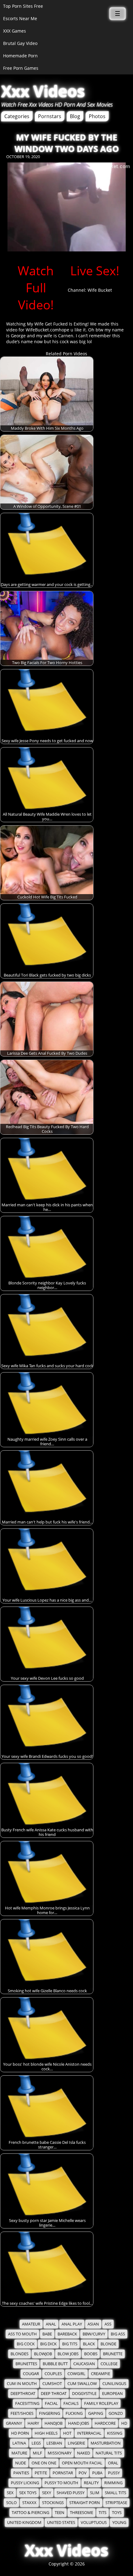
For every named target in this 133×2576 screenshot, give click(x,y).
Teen (60, 2513)
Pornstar (63, 2473)
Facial (51, 2403)
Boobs (91, 2354)
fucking (74, 2413)
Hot (67, 2433)
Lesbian (54, 2443)
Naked (84, 2453)
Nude (21, 2463)
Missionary (60, 2453)
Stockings (53, 2503)
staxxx (29, 2503)
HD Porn (20, 2433)
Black (89, 2344)
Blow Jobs (68, 2354)
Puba (97, 2473)
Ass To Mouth (22, 2334)
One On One (44, 2463)
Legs (36, 2443)
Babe (47, 2334)
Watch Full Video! (36, 288)
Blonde (108, 2344)
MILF (37, 2453)
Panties (21, 2473)
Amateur (31, 2324)
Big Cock (26, 2344)
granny (14, 2423)
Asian (93, 2324)
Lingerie (76, 2443)
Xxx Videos (43, 91)
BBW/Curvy (94, 2334)
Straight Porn (85, 2503)
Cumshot (52, 2384)
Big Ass (118, 2334)
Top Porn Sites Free (23, 6)
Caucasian (84, 2364)
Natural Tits (109, 2453)
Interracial (89, 2433)
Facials (71, 2403)
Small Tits (116, 2493)
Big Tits (70, 2344)
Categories (17, 116)
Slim (95, 2493)
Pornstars (50, 116)
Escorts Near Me (20, 18)
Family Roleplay (101, 2403)
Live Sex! (95, 270)
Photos (97, 116)
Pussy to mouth (61, 2483)
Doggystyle (84, 2394)
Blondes (19, 2354)
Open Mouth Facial (82, 2463)
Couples (53, 2374)
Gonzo (116, 2413)
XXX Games (15, 31)
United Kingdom (24, 2523)
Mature (19, 2453)
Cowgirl (76, 2374)
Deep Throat (54, 2394)
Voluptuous (94, 2523)
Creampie (101, 2374)
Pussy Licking (25, 2483)
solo (11, 2503)
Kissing (115, 2433)
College (109, 2364)
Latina (19, 2443)
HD (124, 2423)
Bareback (67, 2334)
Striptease (116, 2503)
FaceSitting (27, 2403)
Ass (108, 2324)
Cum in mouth (22, 2384)
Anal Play (72, 2324)
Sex (10, 2493)
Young (119, 2523)
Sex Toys (28, 2493)
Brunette (113, 2354)
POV (83, 2473)
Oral (113, 2463)
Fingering (49, 2413)
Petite (41, 2473)
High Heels (46, 2433)
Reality (91, 2483)
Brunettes (26, 2364)
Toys (117, 2513)
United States (61, 2523)
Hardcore (105, 2423)
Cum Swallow (82, 2384)
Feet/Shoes (22, 2413)
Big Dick (48, 2344)
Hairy (33, 2423)
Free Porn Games (21, 68)
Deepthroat (23, 2394)
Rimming (113, 2483)
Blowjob (43, 2354)
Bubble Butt (55, 2364)
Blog (75, 116)
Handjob (54, 2423)
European (112, 2394)
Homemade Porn (20, 56)
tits (103, 2513)
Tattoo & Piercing (30, 2513)
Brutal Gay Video (20, 43)
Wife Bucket (100, 290)
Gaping (96, 2413)
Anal (51, 2324)
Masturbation (106, 2443)
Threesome (82, 2513)
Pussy (114, 2473)
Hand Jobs (79, 2423)
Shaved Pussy (71, 2493)
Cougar (31, 2374)
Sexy (47, 2493)
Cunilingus (114, 2384)
